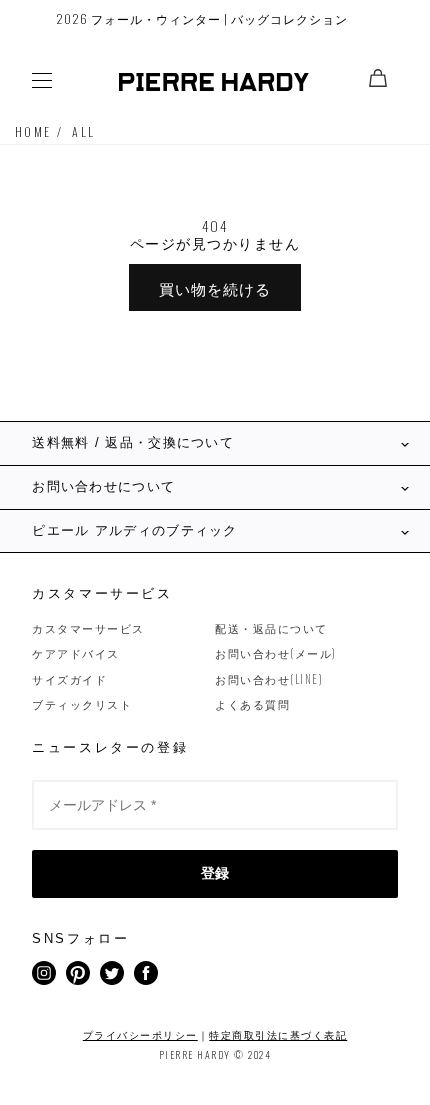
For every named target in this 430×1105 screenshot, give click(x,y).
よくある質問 (252, 704)
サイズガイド (69, 679)
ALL (83, 131)
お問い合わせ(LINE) (269, 679)
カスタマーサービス (88, 628)
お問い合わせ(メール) (276, 653)
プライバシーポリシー (140, 1034)
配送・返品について (271, 628)
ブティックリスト (82, 704)
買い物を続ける (215, 288)
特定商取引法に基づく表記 (278, 1034)
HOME (33, 131)
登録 (215, 873)
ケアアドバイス (76, 653)
